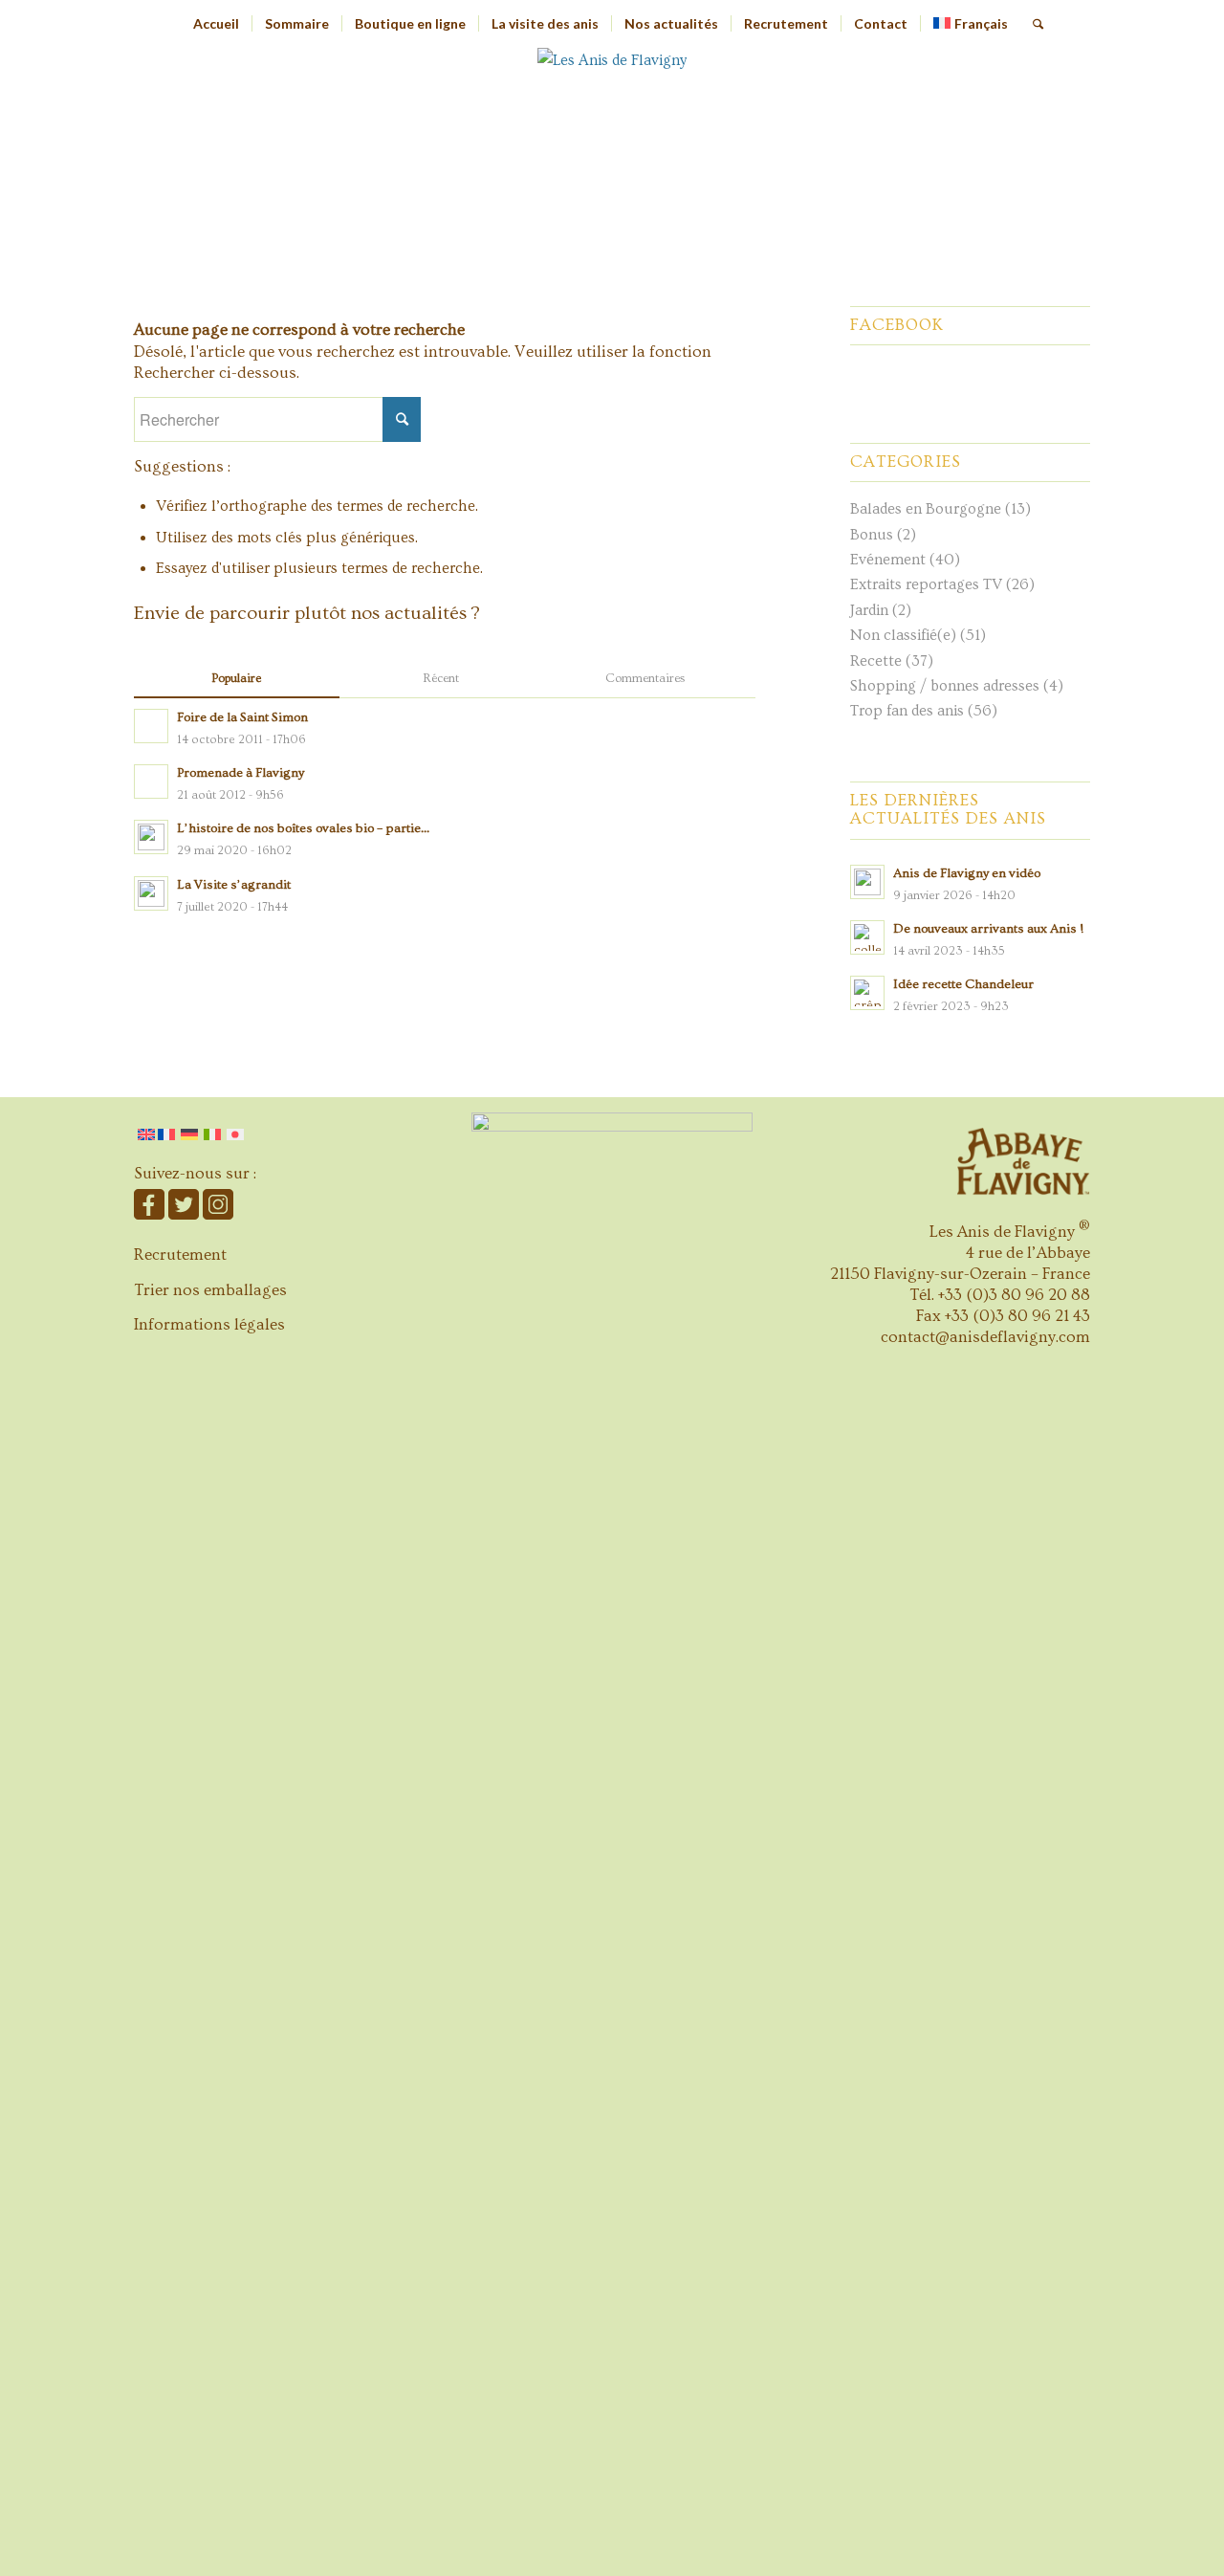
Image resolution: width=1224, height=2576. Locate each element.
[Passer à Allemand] (189, 1134)
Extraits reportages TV (926, 584)
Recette (876, 661)
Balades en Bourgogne (926, 509)
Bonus (872, 535)
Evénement (888, 560)
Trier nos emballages (210, 1290)
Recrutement (180, 1255)
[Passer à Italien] (212, 1134)
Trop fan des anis (907, 711)
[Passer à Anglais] (146, 1134)
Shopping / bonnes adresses (945, 686)
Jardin (869, 610)
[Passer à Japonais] (235, 1134)
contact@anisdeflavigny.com (985, 1337)
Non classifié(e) (903, 635)
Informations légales (209, 1324)
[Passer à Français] (168, 1134)
